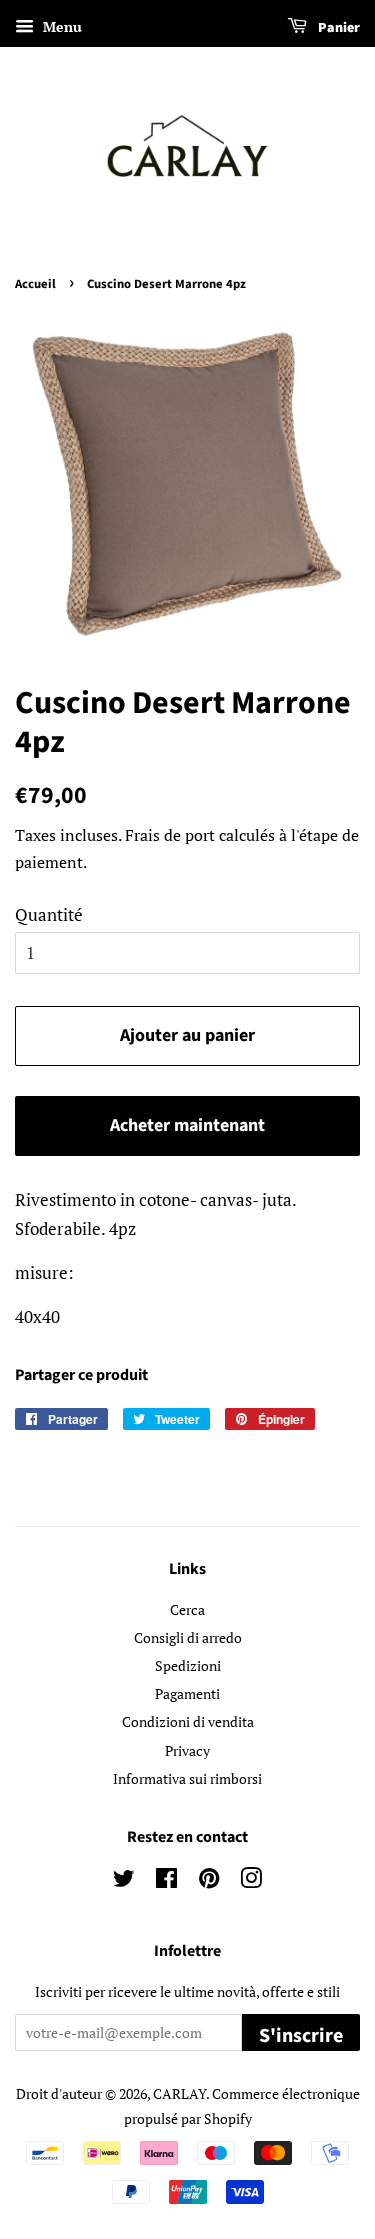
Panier (337, 28)
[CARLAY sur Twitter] (124, 1881)
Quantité (49, 914)
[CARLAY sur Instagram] (251, 1881)
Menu (60, 26)
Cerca (187, 1609)
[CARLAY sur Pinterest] (209, 1881)
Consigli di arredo (188, 1637)
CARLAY (179, 2093)
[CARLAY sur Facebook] (166, 1881)
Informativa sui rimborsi (187, 1778)
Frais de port (170, 835)
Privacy (187, 1750)
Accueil (35, 284)
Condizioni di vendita (188, 1721)
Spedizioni (188, 1665)
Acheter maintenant (187, 1125)
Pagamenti (187, 1693)
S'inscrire (301, 2036)
